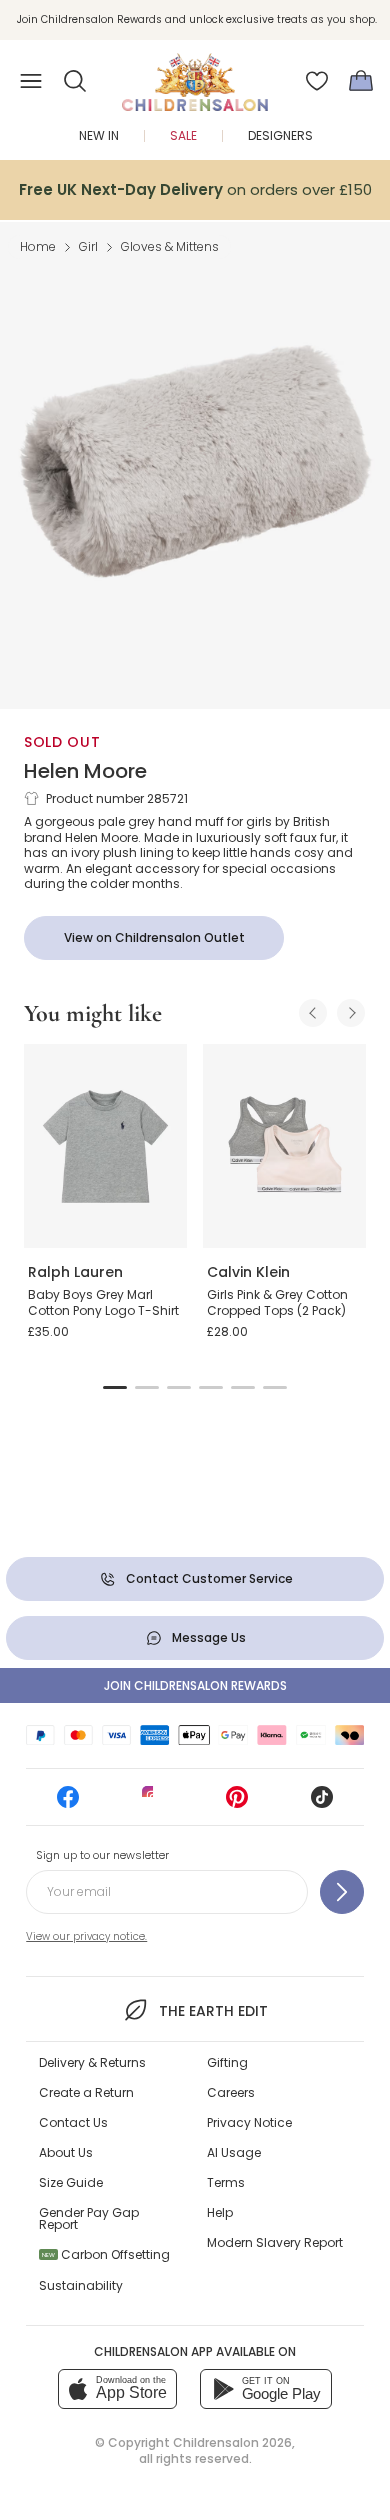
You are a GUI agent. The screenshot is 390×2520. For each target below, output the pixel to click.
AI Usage (234, 2152)
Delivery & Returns (92, 2062)
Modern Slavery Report (275, 2242)
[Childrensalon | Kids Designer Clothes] (195, 75)
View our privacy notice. (86, 1936)
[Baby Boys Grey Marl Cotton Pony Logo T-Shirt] (105, 1146)
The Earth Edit (213, 2011)
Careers (231, 2092)
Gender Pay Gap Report (89, 2218)
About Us (66, 2152)
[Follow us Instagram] (153, 1803)
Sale (183, 135)
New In (99, 135)
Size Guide (71, 2182)
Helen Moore (85, 771)
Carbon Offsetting (106, 2254)
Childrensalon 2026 (232, 2442)
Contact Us (73, 2122)
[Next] (351, 1013)
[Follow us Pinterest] (237, 1803)
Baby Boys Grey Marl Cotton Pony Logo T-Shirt (103, 1302)
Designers (280, 135)
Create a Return (86, 2092)
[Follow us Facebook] (68, 1803)
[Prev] (313, 1013)
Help (220, 2212)
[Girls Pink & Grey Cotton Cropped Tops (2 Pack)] (284, 1146)
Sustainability (81, 2285)
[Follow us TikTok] (322, 1803)
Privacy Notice (249, 2122)
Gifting (227, 2062)
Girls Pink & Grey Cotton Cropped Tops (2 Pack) (277, 1302)
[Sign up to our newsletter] (342, 1892)
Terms (226, 2182)
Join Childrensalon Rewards (195, 1685)
